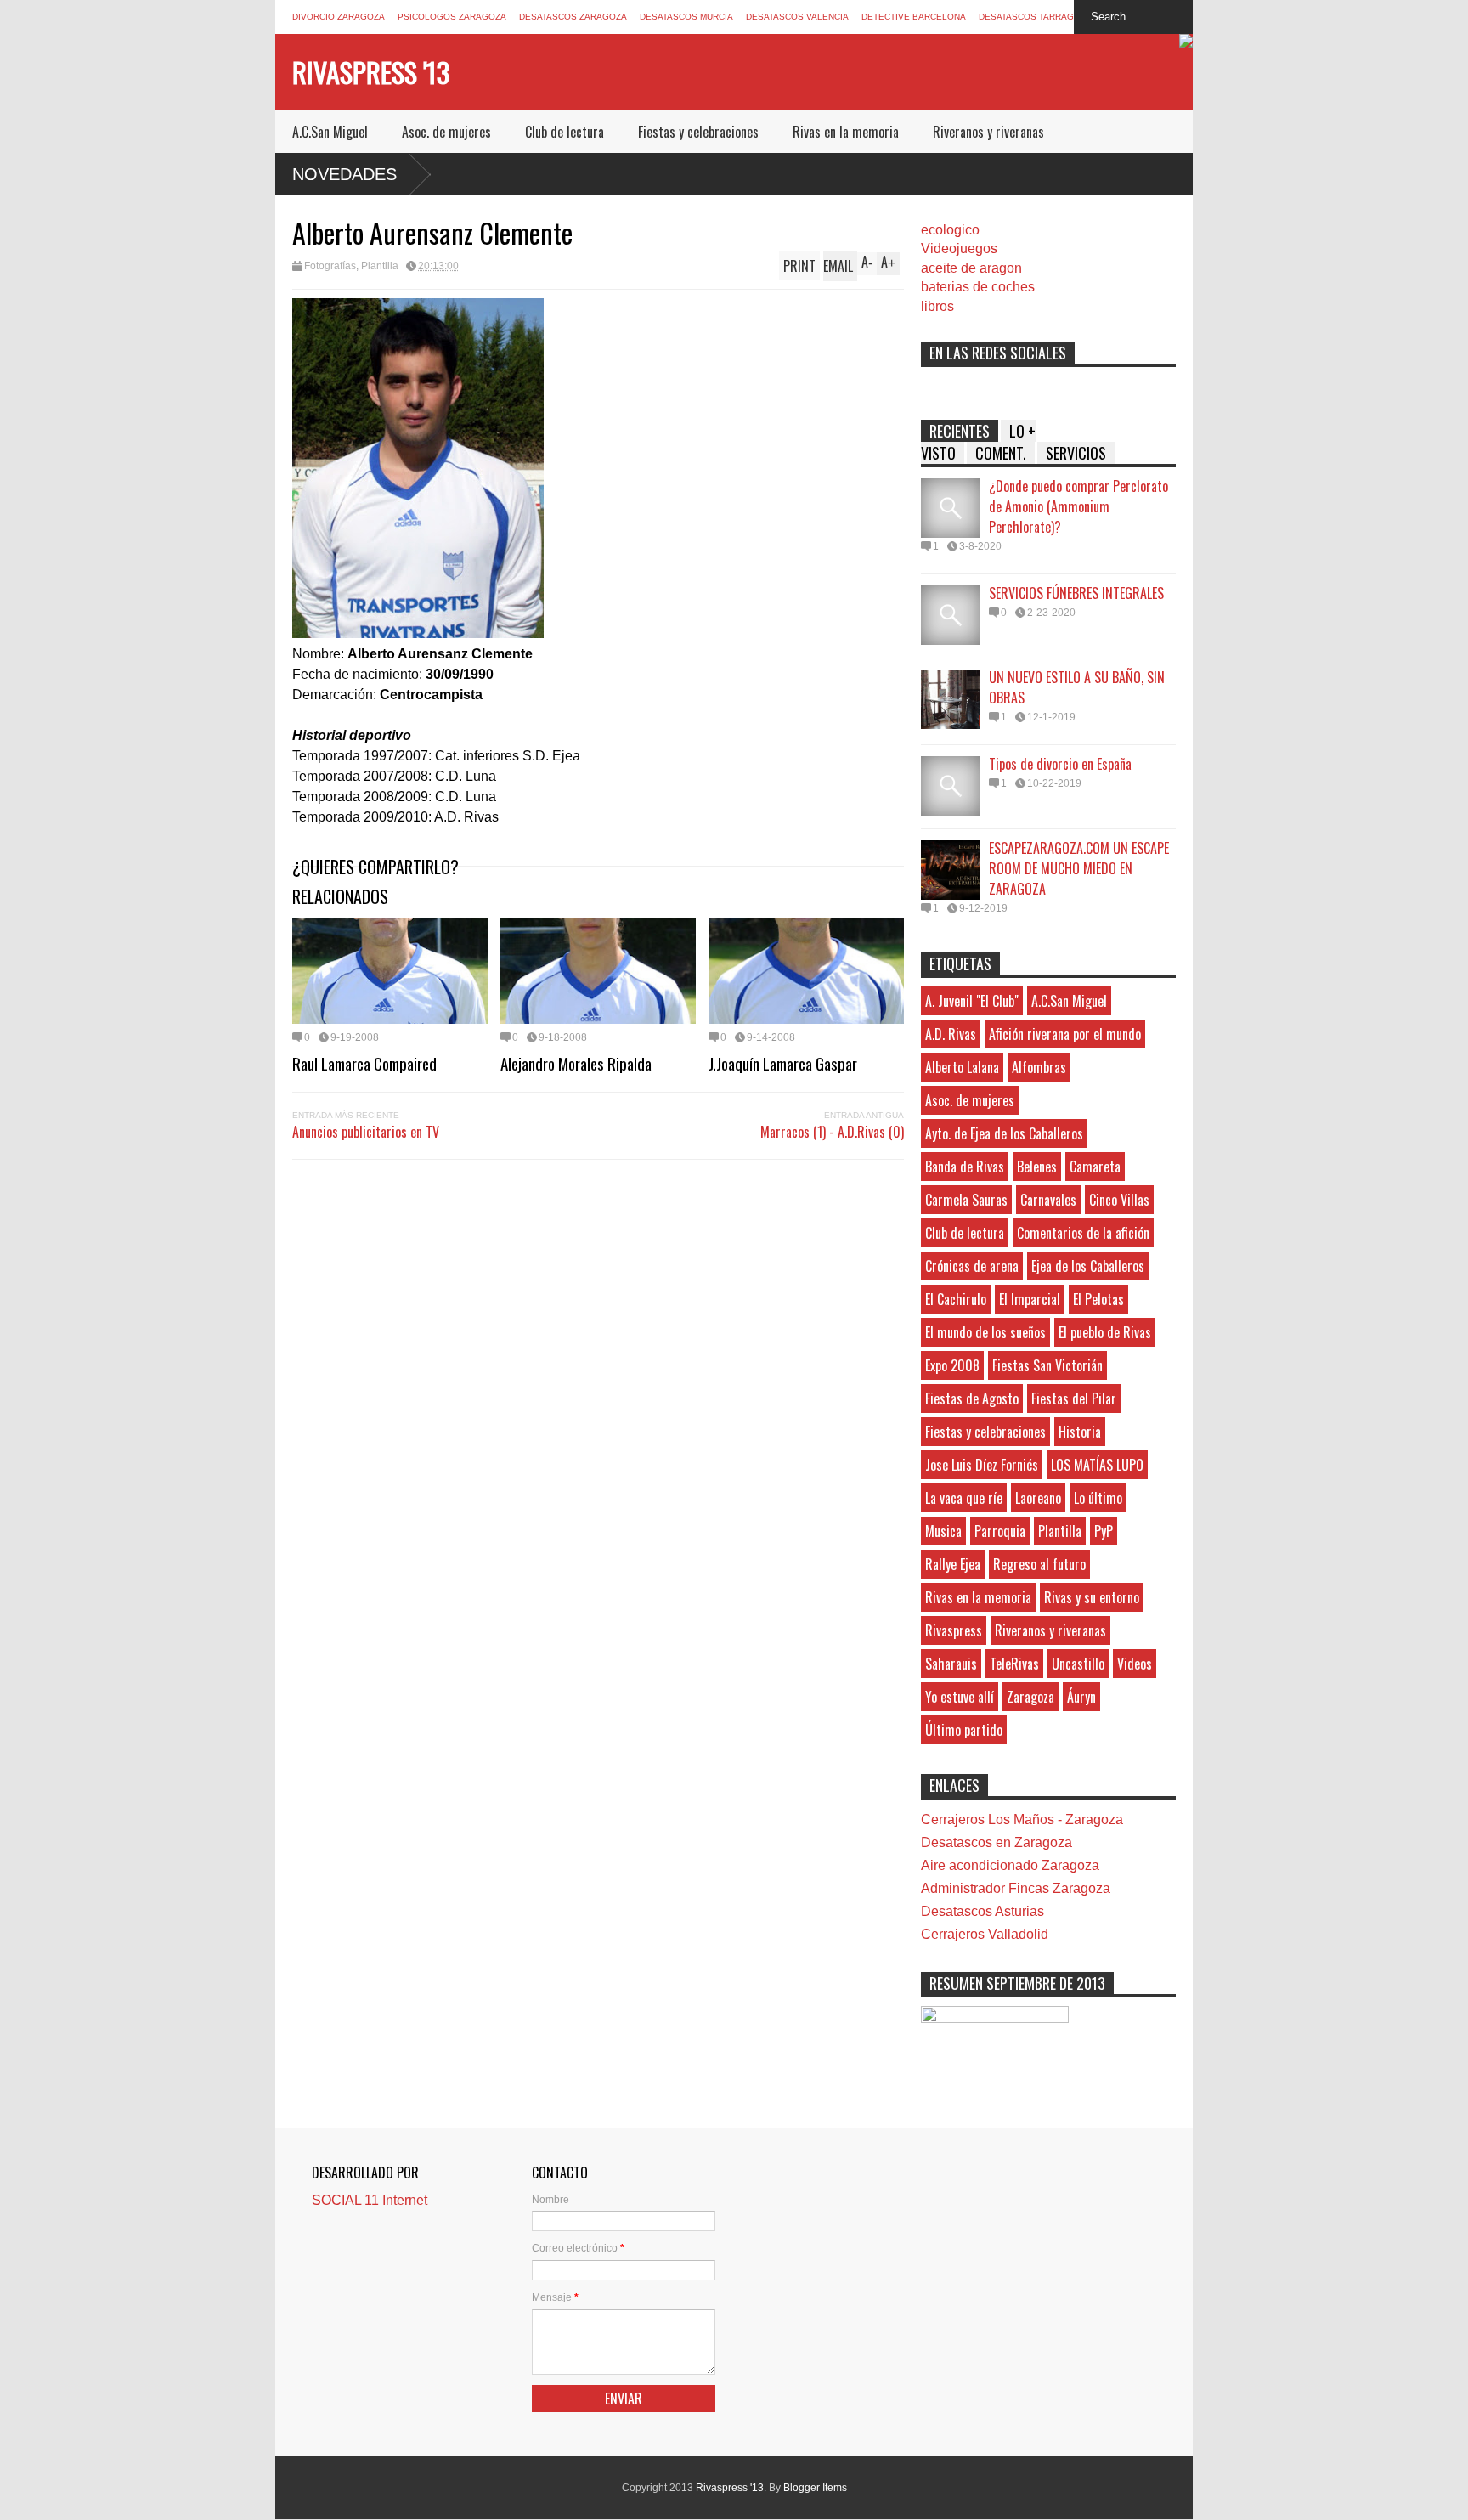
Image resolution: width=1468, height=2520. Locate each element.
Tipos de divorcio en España (1060, 764)
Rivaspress (954, 1630)
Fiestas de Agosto (972, 1398)
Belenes (1037, 1167)
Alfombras (1039, 1067)
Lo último (1098, 1498)
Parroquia (1000, 1531)
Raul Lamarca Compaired (364, 1063)
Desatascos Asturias (982, 1911)
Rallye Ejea (953, 1564)
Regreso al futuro (1039, 1564)
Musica (943, 1531)
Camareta (1095, 1167)
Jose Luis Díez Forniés (982, 1465)
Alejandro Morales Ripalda (576, 1063)
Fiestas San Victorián (1047, 1365)
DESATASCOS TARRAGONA (1036, 17)
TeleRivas (1014, 1664)
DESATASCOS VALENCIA (797, 17)
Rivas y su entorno (1092, 1597)
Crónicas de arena (972, 1266)
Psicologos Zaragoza (452, 17)
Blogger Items (815, 2488)
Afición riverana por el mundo (1065, 1034)
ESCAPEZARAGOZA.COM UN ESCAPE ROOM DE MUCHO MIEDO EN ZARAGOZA (1079, 868)
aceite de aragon (971, 268)
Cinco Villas (1119, 1200)
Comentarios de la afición (1083, 1233)
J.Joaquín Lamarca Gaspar (783, 1063)
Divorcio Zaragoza (339, 17)
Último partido (964, 1730)
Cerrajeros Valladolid (985, 1934)
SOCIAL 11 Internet (370, 2200)
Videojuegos (959, 249)
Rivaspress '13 (371, 72)
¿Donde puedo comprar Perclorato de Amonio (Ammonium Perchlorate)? (1078, 506)
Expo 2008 (952, 1365)
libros (937, 306)
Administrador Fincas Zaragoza (1016, 1888)
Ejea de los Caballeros (1088, 1266)
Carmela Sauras (966, 1200)
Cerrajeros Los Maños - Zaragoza (1022, 1819)
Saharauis (951, 1664)
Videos (1135, 1664)
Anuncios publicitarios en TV (366, 1132)
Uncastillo (1078, 1664)
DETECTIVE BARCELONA (914, 17)
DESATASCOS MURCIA (686, 17)
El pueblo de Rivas (1105, 1332)
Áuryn (1081, 1697)
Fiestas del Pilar (1074, 1398)
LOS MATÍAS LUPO (1097, 1465)
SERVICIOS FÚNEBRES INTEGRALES (1076, 593)
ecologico (950, 230)
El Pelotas (1098, 1299)
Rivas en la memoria (846, 132)
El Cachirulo (956, 1299)
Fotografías (330, 266)
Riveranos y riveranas (988, 132)
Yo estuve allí (960, 1697)
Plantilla (380, 266)
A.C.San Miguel (330, 132)
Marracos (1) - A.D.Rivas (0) (832, 1132)
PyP (1104, 1531)
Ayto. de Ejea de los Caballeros (1004, 1133)
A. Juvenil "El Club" (972, 1001)
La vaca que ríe (964, 1498)
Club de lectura (565, 132)
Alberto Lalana (962, 1067)
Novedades (344, 174)
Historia (1080, 1432)
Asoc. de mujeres (446, 132)
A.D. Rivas (951, 1034)
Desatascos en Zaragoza (997, 1842)
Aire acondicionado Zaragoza (1010, 1865)
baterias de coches (978, 287)
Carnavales (1048, 1200)
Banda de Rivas (965, 1167)
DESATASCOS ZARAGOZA (573, 17)
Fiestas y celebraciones (698, 132)
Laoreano (1038, 1498)
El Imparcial (1030, 1299)
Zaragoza (1030, 1697)
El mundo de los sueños (985, 1332)
